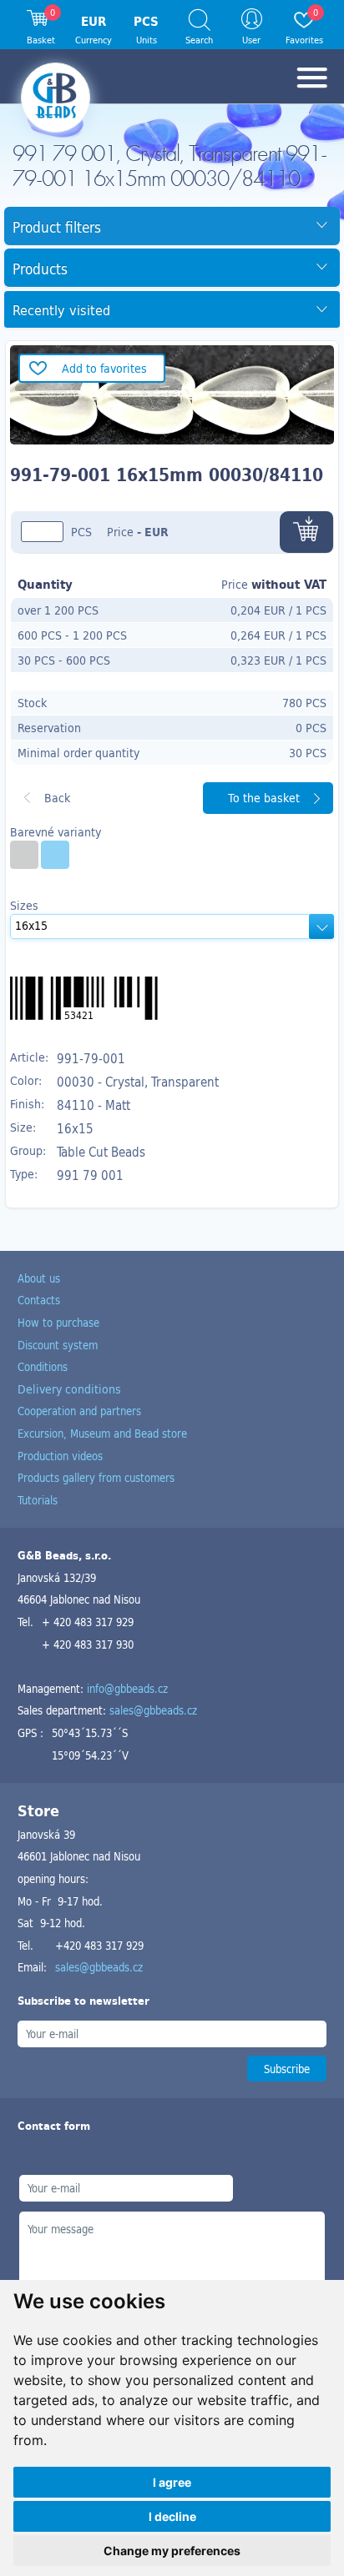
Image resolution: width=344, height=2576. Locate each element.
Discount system (58, 1345)
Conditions (43, 1366)
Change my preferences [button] (172, 2551)
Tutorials (38, 1500)
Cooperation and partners (79, 1411)
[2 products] (55, 855)
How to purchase (58, 1322)
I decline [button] (172, 2516)
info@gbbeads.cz (127, 1688)
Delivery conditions (69, 1389)
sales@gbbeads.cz (153, 1710)
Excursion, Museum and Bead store (102, 1433)
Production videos (60, 1456)
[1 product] (24, 855)
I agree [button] (172, 2482)
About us (39, 1278)
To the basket (264, 798)
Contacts (39, 1300)
